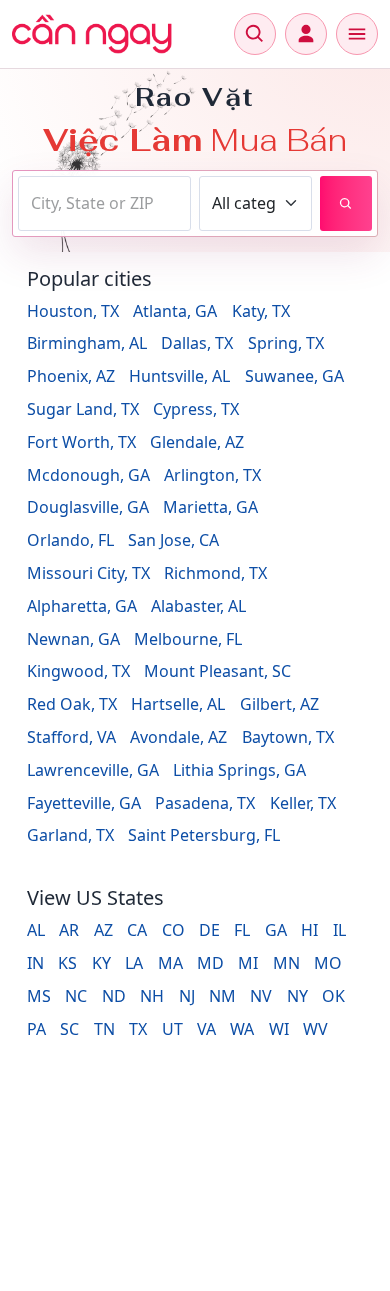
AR (69, 930)
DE (209, 930)
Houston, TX (73, 311)
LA (134, 963)
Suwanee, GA (294, 376)
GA (276, 930)
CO (173, 930)
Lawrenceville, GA (93, 770)
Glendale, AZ (197, 442)
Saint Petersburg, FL (204, 835)
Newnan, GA (73, 639)
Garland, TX (70, 835)
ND (114, 996)
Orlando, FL (70, 540)
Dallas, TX (197, 343)
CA (137, 930)
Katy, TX (261, 311)
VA (206, 1029)
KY (101, 963)
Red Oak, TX (72, 704)
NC (76, 996)
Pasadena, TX (205, 803)
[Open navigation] (357, 34)
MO (328, 963)
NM (222, 996)
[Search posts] (346, 203)
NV (261, 996)
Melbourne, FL (188, 639)
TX (138, 1029)
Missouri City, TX (88, 573)
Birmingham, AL (87, 343)
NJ (187, 996)
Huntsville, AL (179, 376)
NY (297, 996)
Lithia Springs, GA (239, 770)
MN (286, 963)
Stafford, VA (71, 737)
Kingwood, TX (78, 671)
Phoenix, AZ (71, 376)
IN (35, 963)
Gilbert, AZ (279, 704)
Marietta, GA (210, 507)
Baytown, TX (288, 737)
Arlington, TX (212, 475)
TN (104, 1029)
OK (333, 996)
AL (36, 930)
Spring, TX (286, 343)
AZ (103, 930)
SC (69, 1029)
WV (315, 1029)
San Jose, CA (173, 540)
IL (339, 930)
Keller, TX (303, 803)
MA (170, 963)
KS (67, 963)
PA (36, 1029)
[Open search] (255, 34)
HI (309, 930)
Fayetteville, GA (84, 803)
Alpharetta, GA (82, 606)
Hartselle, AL (178, 704)
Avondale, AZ (178, 737)
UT (172, 1029)
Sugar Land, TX (83, 409)
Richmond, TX (215, 573)
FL (242, 930)
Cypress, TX (196, 409)
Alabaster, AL (198, 606)
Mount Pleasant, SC (217, 671)
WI (279, 1029)
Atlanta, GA (175, 311)
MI (248, 963)
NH (152, 996)
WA (242, 1029)
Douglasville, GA (88, 507)
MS (39, 996)
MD (210, 963)
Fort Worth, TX (81, 442)
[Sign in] (306, 34)
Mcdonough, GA (88, 475)
